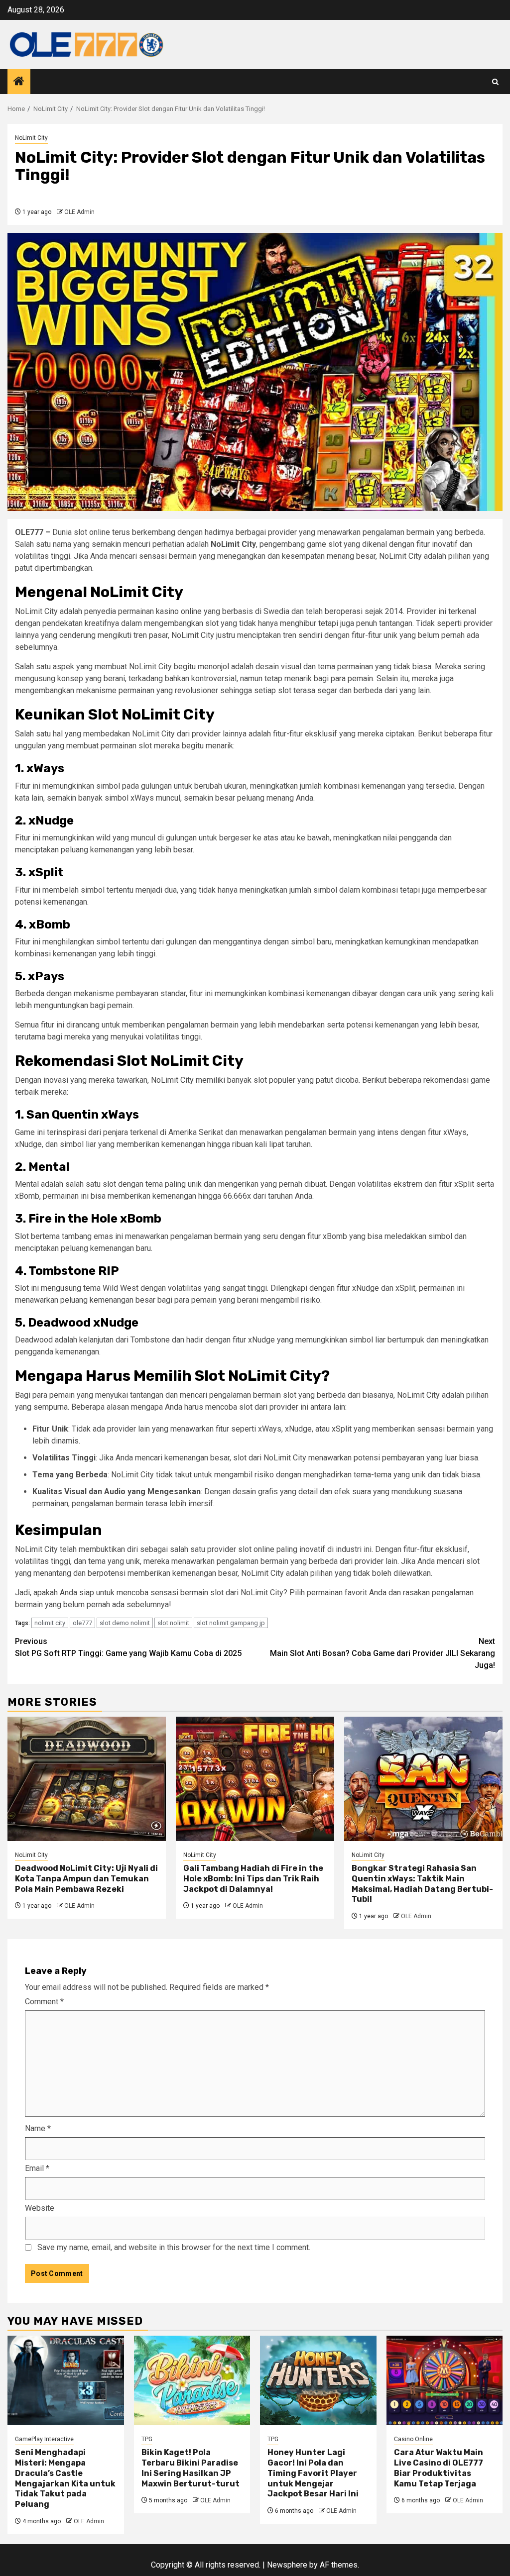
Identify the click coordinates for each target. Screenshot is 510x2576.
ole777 (82, 1623)
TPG (147, 2439)
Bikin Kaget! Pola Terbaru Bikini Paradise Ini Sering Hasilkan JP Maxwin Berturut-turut (191, 2468)
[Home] (19, 82)
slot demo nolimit (125, 1623)
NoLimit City (31, 138)
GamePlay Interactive (44, 2439)
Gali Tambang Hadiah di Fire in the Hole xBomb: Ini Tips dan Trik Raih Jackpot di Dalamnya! (253, 1879)
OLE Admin (79, 212)
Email (37, 2168)
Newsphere (287, 2565)
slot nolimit (173, 1623)
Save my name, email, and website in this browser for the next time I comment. (174, 2247)
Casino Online (413, 2439)
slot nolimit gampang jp (231, 1623)
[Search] (495, 82)
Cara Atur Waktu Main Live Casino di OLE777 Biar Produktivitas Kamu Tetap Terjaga (439, 2468)
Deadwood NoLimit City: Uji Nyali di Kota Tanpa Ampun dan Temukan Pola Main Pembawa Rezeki (86, 1879)
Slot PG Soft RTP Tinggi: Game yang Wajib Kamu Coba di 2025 (128, 1647)
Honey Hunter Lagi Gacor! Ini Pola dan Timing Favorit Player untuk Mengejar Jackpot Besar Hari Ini (313, 2473)
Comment (44, 2002)
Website (40, 2208)
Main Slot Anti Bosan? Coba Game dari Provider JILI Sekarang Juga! (382, 1653)
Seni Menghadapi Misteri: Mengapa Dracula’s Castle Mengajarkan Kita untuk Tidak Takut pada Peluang (65, 2478)
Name (38, 2128)
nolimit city (50, 1623)
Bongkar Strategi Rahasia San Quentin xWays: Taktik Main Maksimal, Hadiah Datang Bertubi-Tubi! (422, 1884)
